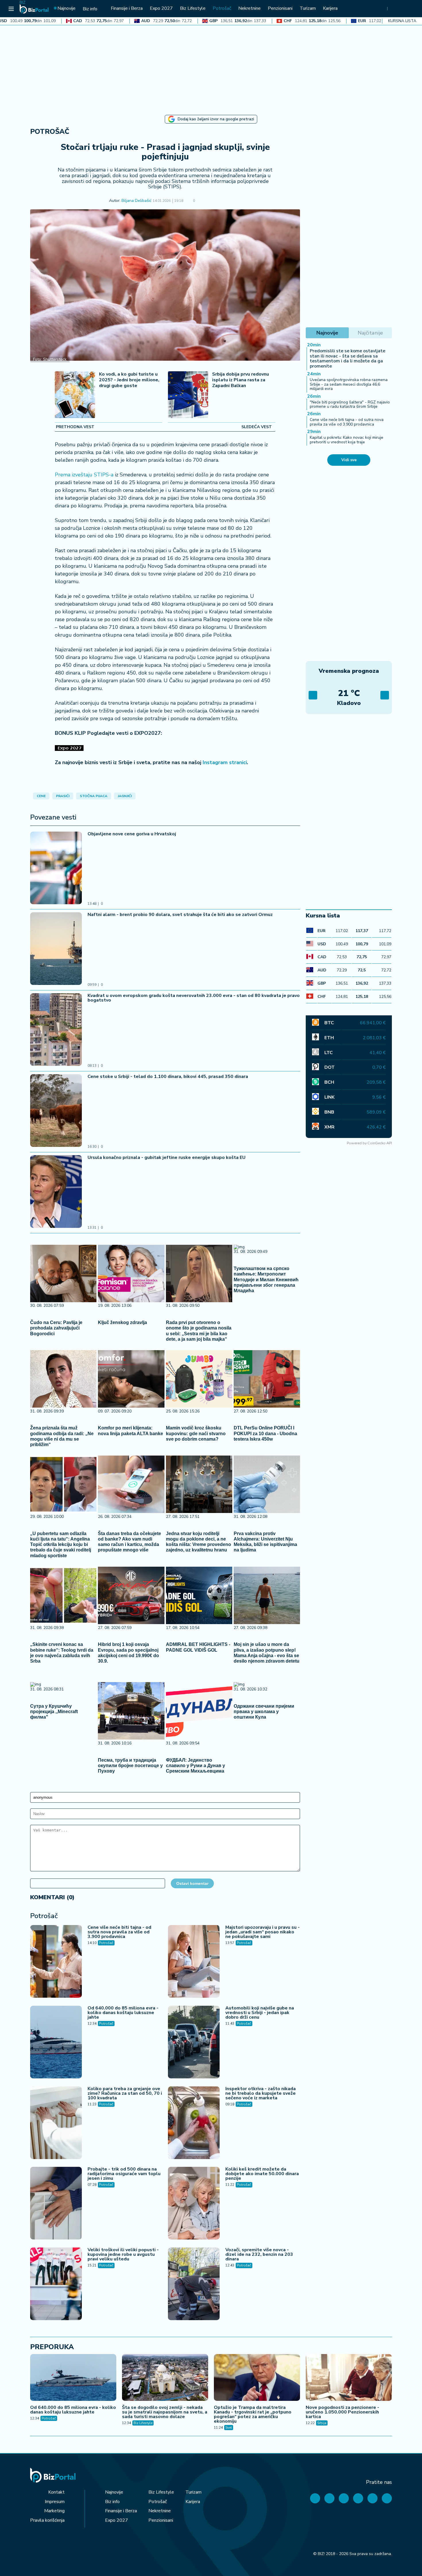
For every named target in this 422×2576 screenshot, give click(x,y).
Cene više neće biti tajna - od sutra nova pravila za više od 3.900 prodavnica (119, 1932)
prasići (63, 796)
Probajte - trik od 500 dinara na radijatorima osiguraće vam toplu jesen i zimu (124, 2174)
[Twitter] (329, 2498)
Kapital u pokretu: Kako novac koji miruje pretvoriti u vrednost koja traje (346, 440)
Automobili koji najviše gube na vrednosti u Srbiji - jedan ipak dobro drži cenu (260, 2013)
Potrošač (50, 132)
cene (41, 796)
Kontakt (56, 2492)
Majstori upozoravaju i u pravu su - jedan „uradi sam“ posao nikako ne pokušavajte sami (263, 1932)
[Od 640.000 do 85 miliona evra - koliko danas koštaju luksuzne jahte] (56, 2043)
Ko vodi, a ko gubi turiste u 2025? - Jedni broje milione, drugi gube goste (129, 380)
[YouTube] (344, 2498)
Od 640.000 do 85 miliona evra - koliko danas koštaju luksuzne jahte (123, 2013)
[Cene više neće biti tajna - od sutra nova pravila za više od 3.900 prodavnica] (56, 1962)
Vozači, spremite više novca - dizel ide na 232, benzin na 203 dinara (259, 2254)
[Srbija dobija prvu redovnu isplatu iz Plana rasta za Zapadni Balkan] (188, 395)
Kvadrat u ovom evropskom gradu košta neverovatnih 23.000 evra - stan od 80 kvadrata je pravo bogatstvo (194, 998)
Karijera (193, 2502)
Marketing (54, 2511)
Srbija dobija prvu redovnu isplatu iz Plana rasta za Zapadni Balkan (241, 380)
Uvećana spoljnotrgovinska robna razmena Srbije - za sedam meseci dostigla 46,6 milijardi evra (349, 384)
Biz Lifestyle (143, 2423)
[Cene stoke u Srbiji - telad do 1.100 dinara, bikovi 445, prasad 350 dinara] (56, 1111)
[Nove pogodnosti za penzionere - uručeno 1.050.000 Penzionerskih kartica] (349, 2378)
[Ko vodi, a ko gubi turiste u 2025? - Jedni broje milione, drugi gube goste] (75, 395)
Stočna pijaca (94, 796)
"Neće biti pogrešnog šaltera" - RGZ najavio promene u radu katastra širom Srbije (350, 404)
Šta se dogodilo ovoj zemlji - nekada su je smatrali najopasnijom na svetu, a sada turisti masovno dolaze (165, 2412)
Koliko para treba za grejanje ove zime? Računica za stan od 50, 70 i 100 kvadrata (125, 2093)
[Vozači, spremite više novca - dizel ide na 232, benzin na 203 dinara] (194, 2285)
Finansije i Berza (121, 2511)
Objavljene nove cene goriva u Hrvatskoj (132, 834)
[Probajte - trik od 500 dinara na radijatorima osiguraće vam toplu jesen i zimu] (56, 2204)
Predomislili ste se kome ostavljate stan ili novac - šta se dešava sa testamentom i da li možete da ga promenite (348, 359)
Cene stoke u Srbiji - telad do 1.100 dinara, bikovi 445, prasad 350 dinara (168, 1077)
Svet (229, 2428)
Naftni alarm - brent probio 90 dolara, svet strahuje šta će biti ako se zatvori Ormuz (180, 915)
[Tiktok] (387, 2498)
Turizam (193, 2492)
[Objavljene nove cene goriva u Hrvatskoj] (56, 869)
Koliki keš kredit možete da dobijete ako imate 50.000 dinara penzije (262, 2174)
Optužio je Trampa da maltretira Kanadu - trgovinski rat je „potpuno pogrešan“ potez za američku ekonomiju (253, 2414)
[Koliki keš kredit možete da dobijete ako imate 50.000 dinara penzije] (194, 2204)
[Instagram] (358, 2498)
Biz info (112, 2502)
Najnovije (114, 2492)
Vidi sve (349, 460)
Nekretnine (160, 2511)
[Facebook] (315, 2498)
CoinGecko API (380, 1143)
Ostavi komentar (192, 1883)
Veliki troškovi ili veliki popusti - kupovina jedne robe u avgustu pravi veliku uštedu (123, 2254)
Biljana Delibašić (136, 201)
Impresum (55, 2502)
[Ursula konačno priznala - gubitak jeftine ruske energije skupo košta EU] (56, 1192)
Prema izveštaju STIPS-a (84, 475)
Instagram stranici (225, 762)
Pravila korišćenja (47, 2520)
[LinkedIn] (372, 2498)
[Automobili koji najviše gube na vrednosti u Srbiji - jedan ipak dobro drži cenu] (194, 2043)
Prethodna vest (75, 427)
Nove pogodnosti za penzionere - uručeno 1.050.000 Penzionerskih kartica (342, 2412)
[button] (203, 201)
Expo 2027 (117, 2520)
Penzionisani (161, 2520)
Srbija (322, 2423)
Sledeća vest (257, 427)
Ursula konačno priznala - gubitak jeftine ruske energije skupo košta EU (167, 1157)
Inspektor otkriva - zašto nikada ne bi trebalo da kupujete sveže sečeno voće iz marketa (261, 2093)
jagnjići (125, 796)
